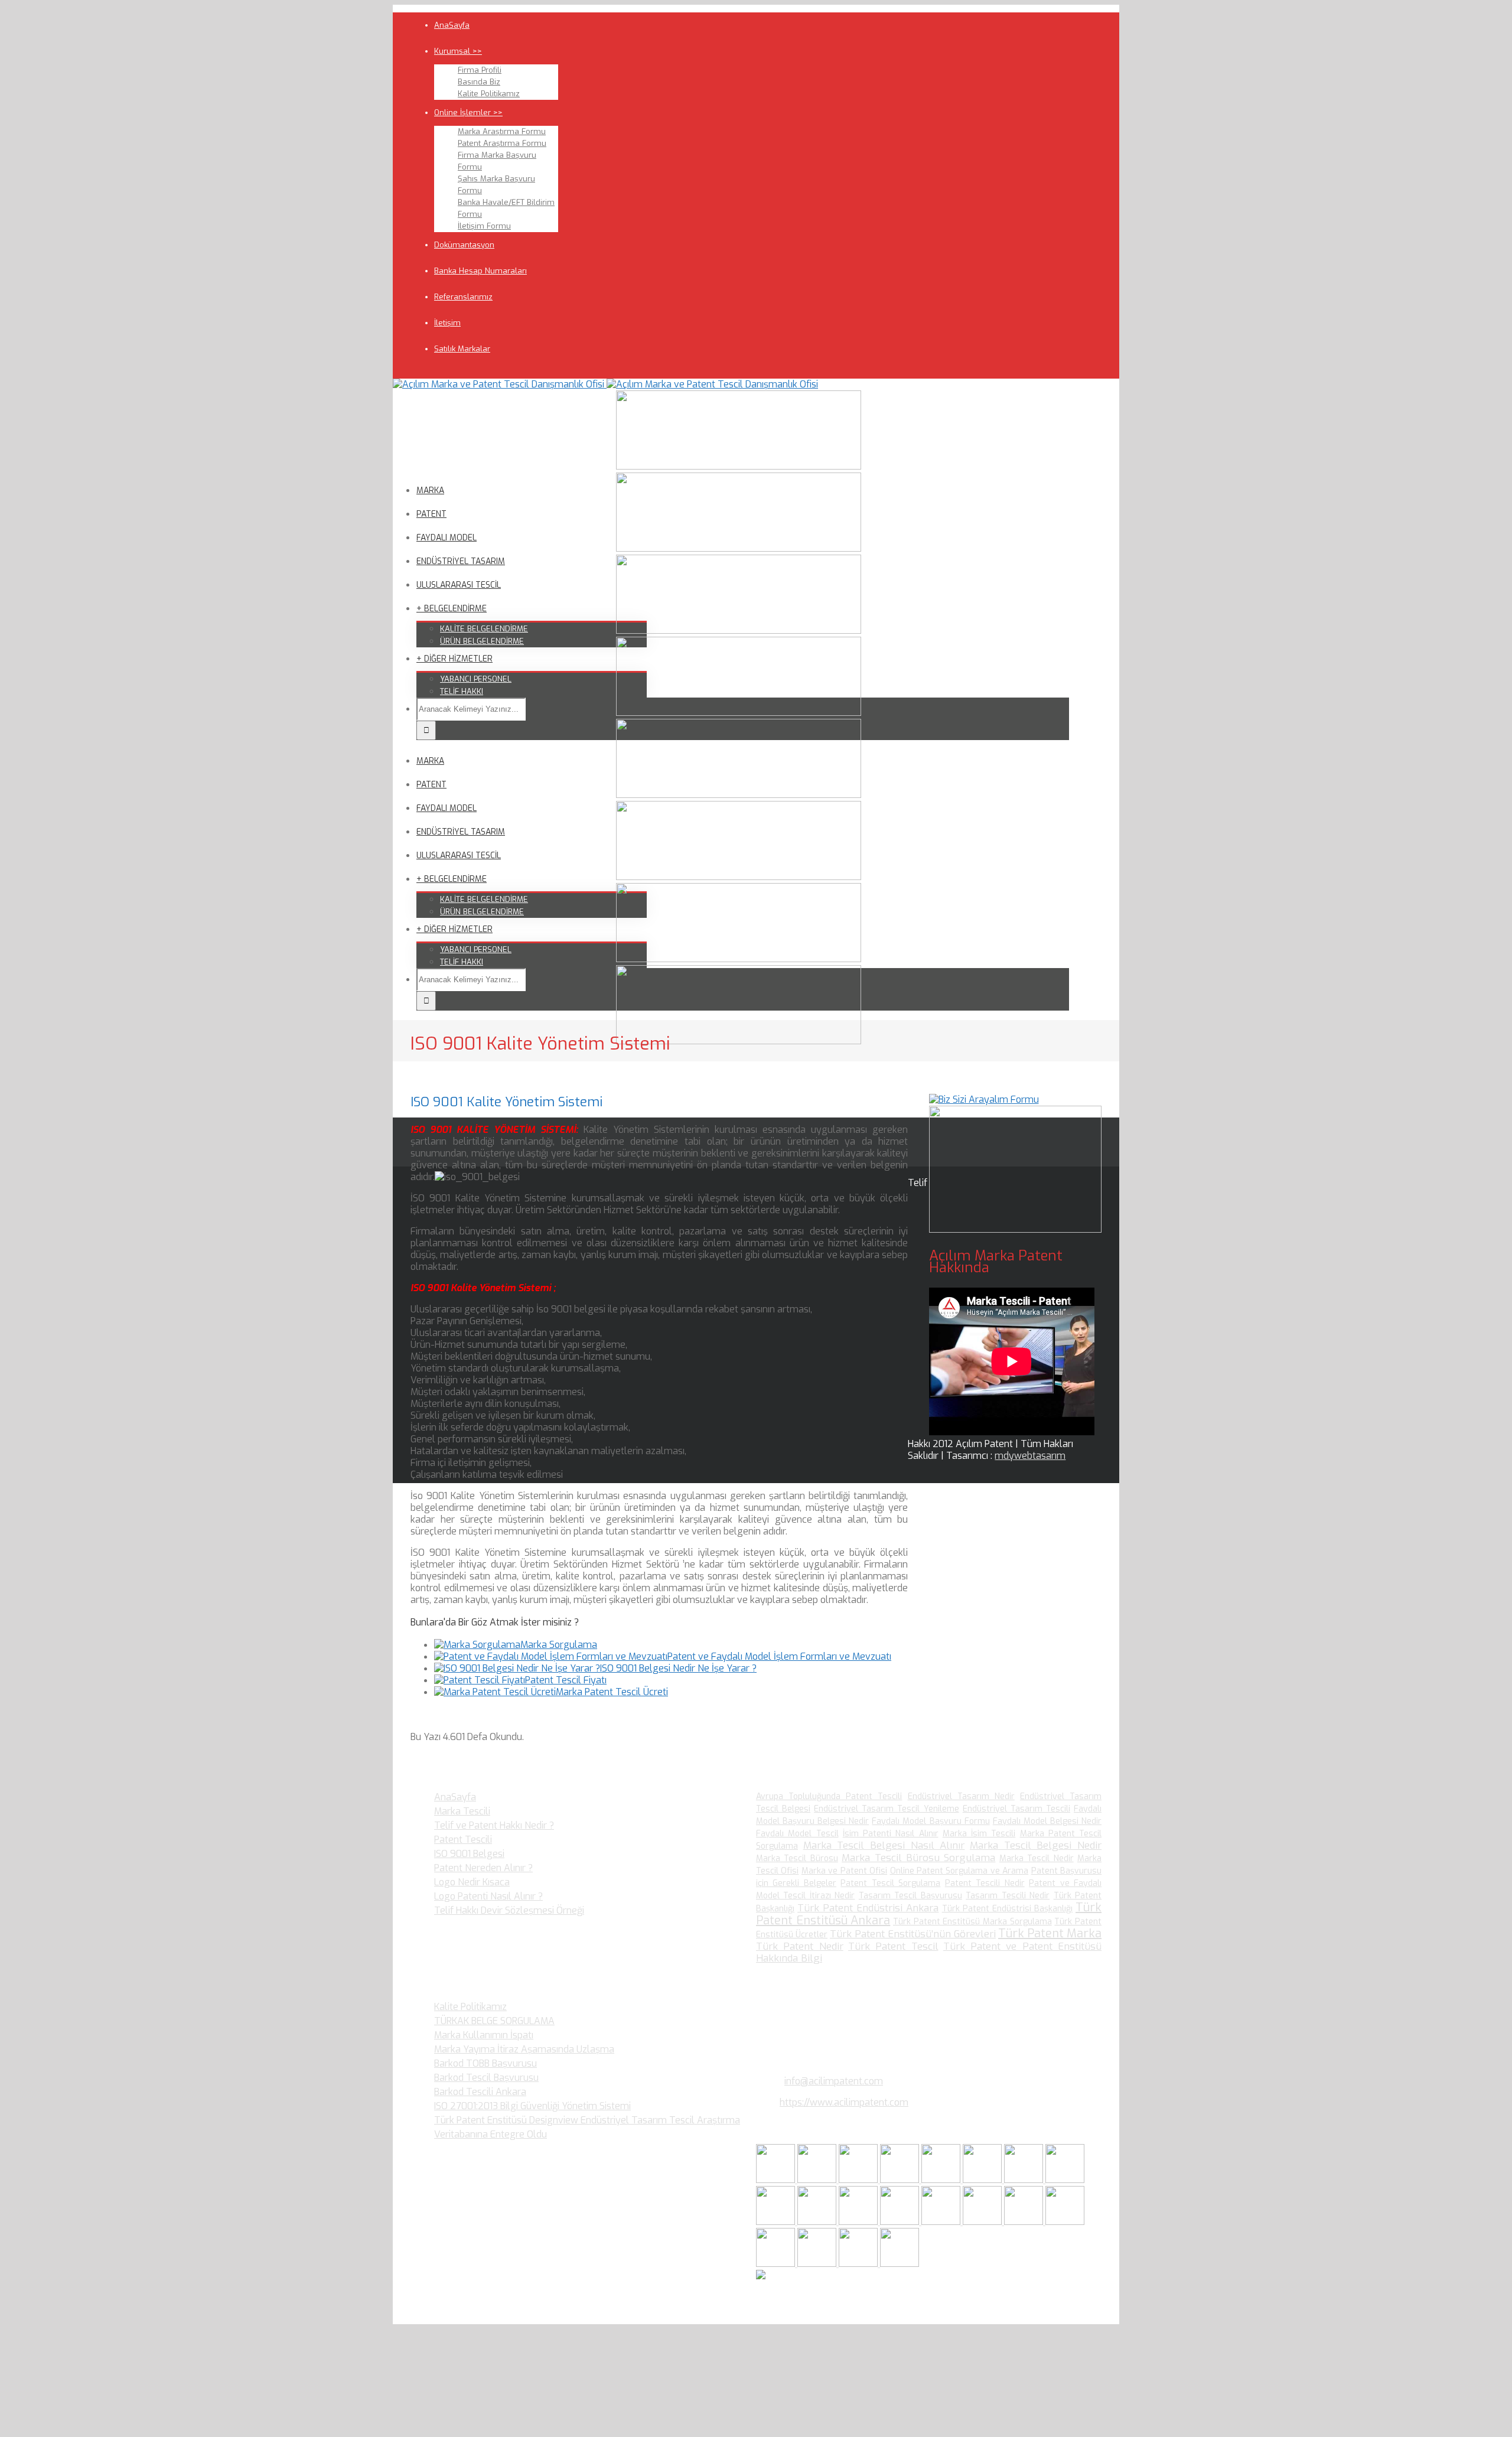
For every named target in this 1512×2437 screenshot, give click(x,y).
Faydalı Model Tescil (797, 1834)
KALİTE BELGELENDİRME (484, 629)
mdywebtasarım (1030, 1456)
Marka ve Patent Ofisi (844, 1871)
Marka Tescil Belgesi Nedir (1036, 1845)
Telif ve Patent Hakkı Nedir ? (494, 1825)
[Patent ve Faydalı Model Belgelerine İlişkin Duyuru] (983, 2222)
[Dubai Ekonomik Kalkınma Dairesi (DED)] (818, 2180)
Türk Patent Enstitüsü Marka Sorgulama (972, 1922)
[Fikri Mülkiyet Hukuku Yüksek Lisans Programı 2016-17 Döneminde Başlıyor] (859, 2222)
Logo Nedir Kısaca (472, 1882)
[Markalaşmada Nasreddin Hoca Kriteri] (818, 2222)
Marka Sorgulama (559, 1645)
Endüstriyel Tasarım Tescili (1016, 1809)
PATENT (431, 514)
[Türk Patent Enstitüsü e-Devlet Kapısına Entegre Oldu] (818, 2264)
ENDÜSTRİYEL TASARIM (461, 561)
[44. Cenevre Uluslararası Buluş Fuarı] (777, 2222)
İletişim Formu (484, 226)
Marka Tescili (462, 1811)
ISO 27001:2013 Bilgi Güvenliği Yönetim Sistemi (532, 2106)
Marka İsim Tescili (979, 1834)
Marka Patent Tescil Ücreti (612, 1692)
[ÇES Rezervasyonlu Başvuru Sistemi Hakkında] (942, 2222)
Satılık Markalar (462, 349)
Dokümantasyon (464, 245)
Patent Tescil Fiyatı (566, 1680)
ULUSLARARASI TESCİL (459, 585)
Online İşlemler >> (468, 113)
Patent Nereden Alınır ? (483, 1868)
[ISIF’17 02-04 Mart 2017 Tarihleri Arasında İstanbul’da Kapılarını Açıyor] (983, 2180)
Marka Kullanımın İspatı (484, 2035)
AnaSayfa (452, 25)
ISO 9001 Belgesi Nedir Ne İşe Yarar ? (678, 1668)
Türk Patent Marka (1050, 1933)
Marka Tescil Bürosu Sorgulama (918, 1858)
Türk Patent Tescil (893, 1946)
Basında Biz (479, 82)
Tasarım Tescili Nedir (1008, 1896)
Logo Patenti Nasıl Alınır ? (488, 1896)
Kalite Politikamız (489, 94)
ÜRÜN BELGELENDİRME (482, 641)
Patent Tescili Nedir (985, 1883)
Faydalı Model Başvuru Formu (931, 1821)
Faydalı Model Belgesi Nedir (1047, 1821)
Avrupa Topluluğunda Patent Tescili (829, 1796)
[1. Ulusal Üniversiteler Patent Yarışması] (859, 2180)
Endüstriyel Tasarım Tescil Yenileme (886, 1809)
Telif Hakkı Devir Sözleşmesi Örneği (509, 1910)
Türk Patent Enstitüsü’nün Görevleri (913, 1934)
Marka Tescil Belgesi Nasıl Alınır (884, 1845)
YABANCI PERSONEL (476, 679)
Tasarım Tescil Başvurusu (910, 1896)
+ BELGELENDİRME (452, 609)
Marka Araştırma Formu (502, 131)
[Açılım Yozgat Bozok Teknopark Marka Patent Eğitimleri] (777, 2180)
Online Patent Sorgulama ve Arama (959, 1871)
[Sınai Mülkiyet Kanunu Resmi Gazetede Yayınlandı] (1025, 2180)
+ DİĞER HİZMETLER (454, 659)
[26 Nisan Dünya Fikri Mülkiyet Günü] (1025, 2222)
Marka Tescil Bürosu (797, 1858)
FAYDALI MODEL (447, 538)
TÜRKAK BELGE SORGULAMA (494, 2021)
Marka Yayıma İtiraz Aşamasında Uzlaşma (524, 2049)
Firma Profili (480, 70)
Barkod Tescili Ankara (480, 2092)
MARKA (430, 491)
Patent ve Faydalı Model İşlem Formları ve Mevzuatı (779, 1656)
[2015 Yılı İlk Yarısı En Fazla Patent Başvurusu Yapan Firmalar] (901, 2222)
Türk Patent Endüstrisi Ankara (868, 1908)
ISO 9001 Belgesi (469, 1854)
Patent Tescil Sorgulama (890, 1883)
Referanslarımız (463, 297)
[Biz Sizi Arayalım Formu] (984, 1099)
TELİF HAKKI (462, 691)
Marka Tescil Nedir (1037, 1858)
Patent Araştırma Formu (502, 143)
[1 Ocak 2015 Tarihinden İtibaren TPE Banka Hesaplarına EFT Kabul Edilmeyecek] (859, 2264)
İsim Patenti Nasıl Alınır (891, 1834)
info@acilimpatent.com (834, 2081)
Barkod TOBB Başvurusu (485, 2063)
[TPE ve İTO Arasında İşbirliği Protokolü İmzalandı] (900, 2264)
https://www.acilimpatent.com (844, 2102)
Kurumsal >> (458, 51)
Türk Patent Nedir (800, 1946)
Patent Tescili (463, 1840)
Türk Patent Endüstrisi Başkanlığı (1007, 1909)
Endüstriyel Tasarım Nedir (961, 1796)
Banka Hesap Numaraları (480, 271)
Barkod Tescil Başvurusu (486, 2078)
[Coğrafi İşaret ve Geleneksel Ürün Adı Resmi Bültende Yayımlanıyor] (942, 2180)
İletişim (447, 323)
